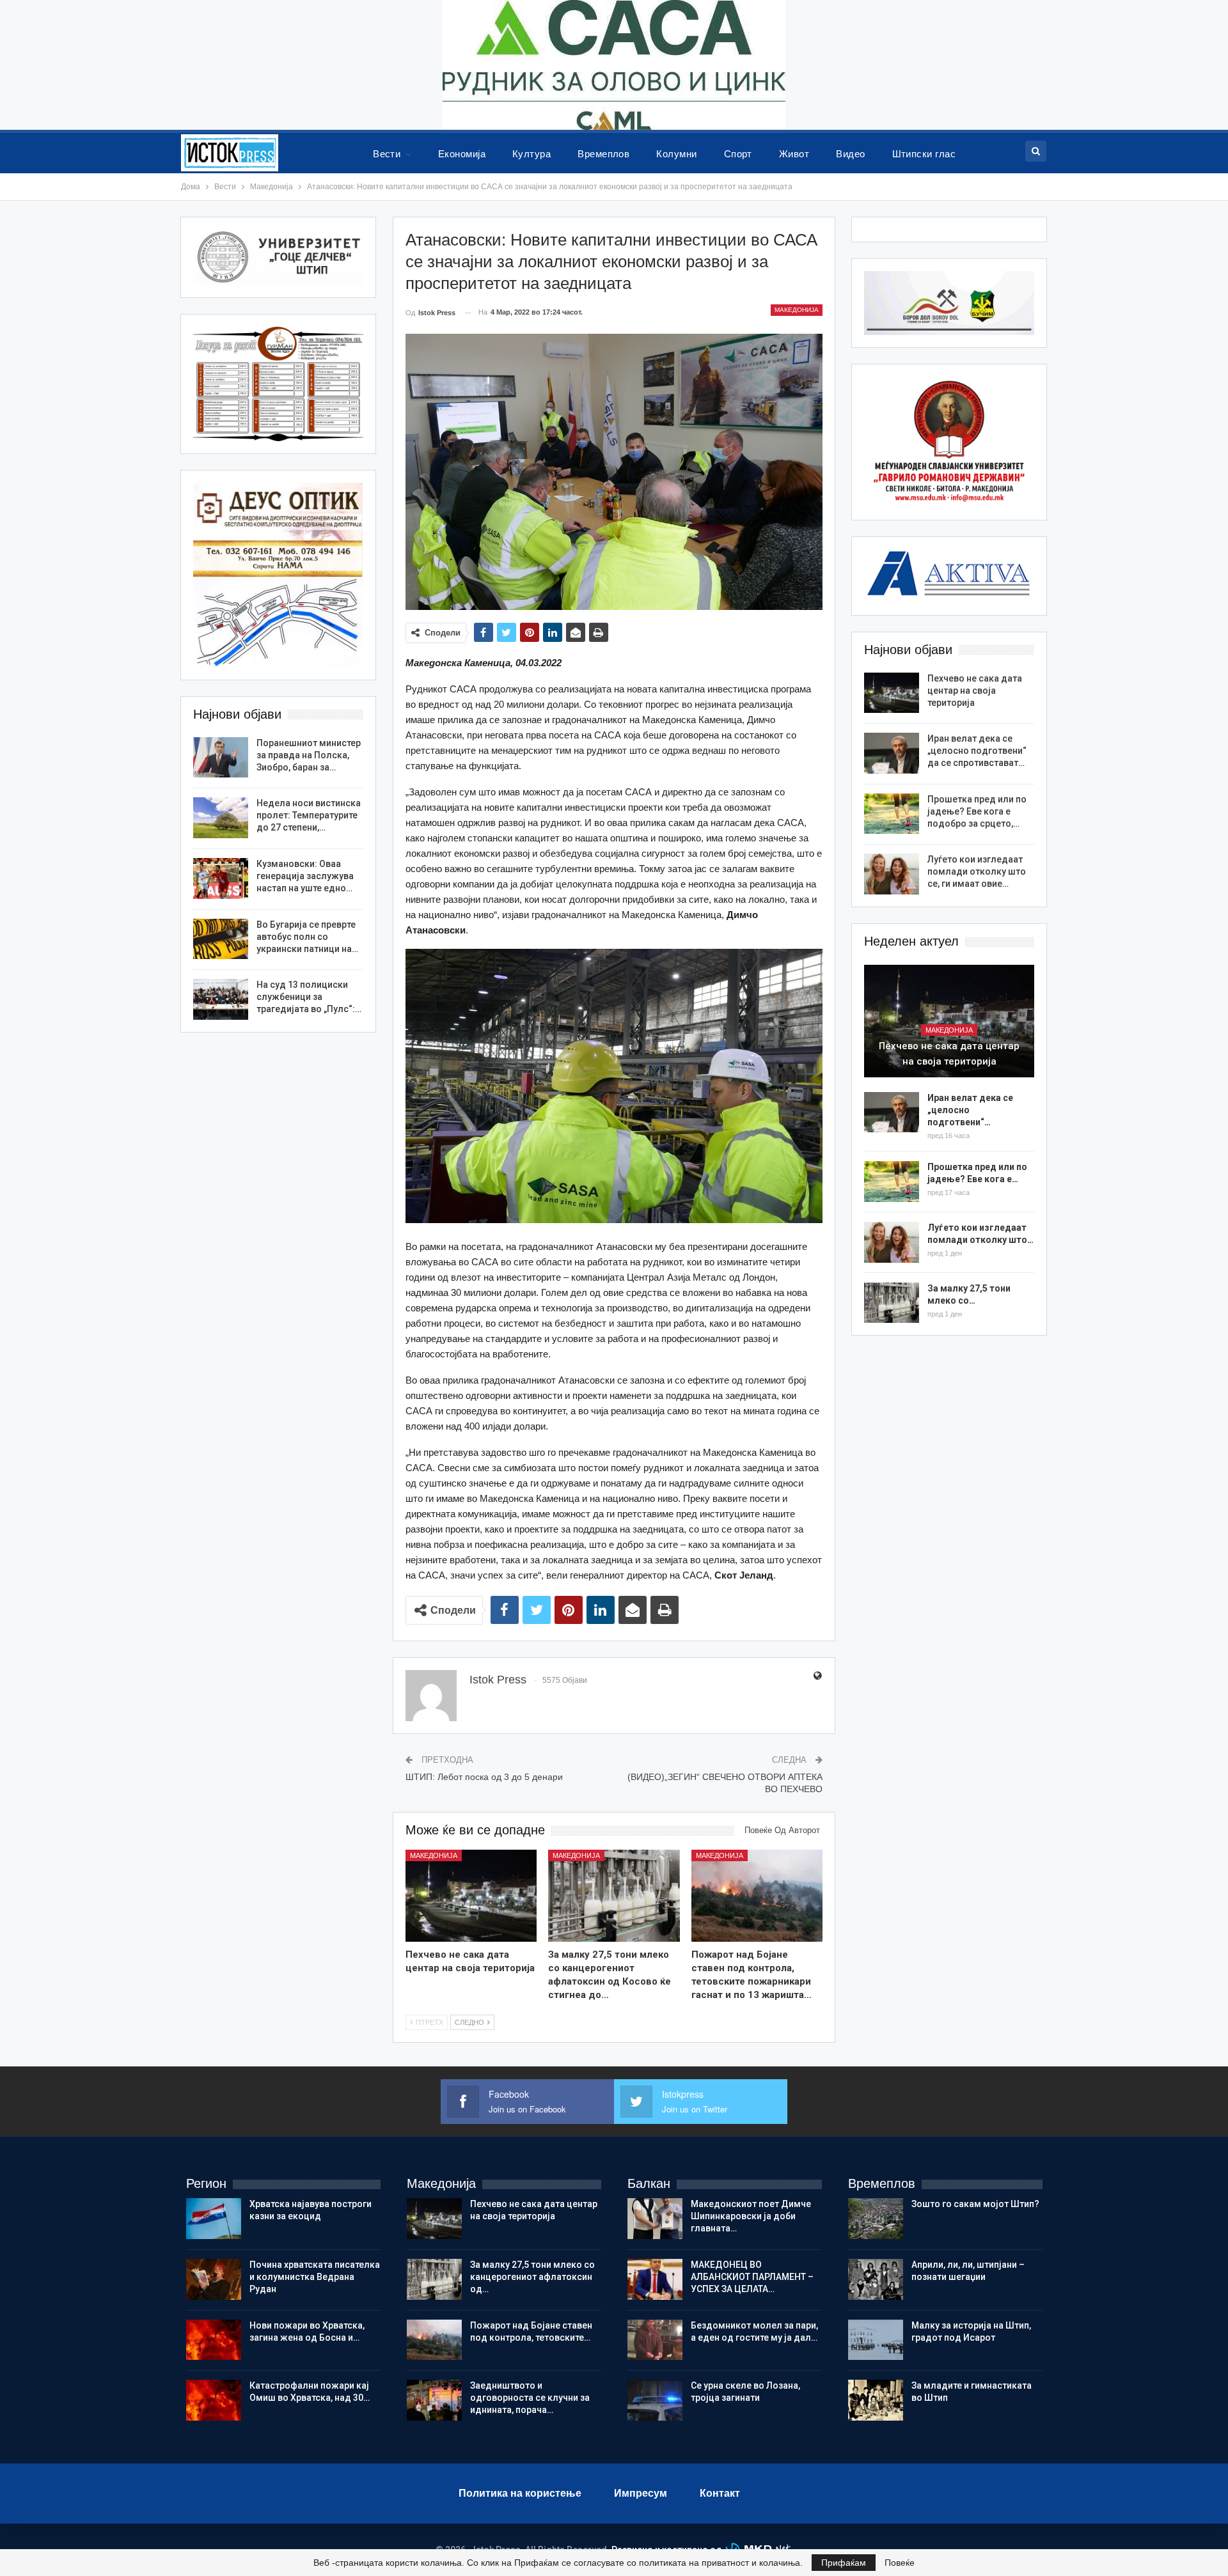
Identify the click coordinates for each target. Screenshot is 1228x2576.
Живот (794, 154)
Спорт (738, 154)
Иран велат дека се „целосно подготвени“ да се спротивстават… (977, 751)
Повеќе (900, 2563)
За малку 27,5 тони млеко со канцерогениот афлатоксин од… (532, 2277)
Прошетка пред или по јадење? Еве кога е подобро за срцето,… (977, 811)
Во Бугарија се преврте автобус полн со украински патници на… (307, 937)
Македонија (797, 310)
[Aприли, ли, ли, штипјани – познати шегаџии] (876, 2279)
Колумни (676, 154)
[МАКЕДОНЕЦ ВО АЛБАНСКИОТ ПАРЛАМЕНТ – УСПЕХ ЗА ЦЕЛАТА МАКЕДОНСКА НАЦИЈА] (655, 2279)
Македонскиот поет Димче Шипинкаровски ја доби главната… (751, 2216)
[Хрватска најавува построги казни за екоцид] (214, 2219)
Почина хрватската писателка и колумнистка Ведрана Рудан (315, 2277)
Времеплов (603, 154)
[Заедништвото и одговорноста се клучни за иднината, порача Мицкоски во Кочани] (434, 2400)
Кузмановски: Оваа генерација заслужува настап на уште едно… (305, 876)
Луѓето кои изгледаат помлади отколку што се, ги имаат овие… (977, 871)
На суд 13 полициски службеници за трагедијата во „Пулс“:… (309, 997)
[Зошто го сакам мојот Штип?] (876, 2219)
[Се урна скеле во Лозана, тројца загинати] (655, 2400)
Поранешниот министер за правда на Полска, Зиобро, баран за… (309, 755)
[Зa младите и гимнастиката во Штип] (876, 2400)
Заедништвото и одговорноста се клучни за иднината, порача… (530, 2398)
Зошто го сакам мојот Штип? (975, 2204)
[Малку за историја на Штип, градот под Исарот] (876, 2340)
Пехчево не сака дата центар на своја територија (975, 691)
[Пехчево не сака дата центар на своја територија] (471, 1896)
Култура (531, 154)
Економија (462, 154)
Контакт (720, 2493)
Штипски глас (924, 154)
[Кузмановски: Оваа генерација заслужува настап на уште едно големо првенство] (221, 878)
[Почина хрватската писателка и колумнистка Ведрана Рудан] (214, 2279)
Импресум (641, 2493)
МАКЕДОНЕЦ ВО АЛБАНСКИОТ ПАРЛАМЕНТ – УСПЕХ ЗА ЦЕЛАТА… (752, 2277)
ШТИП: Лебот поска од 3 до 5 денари (484, 1777)
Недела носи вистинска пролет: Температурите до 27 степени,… (309, 815)
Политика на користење (520, 2493)
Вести (387, 154)
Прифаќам (844, 2563)
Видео (850, 154)
